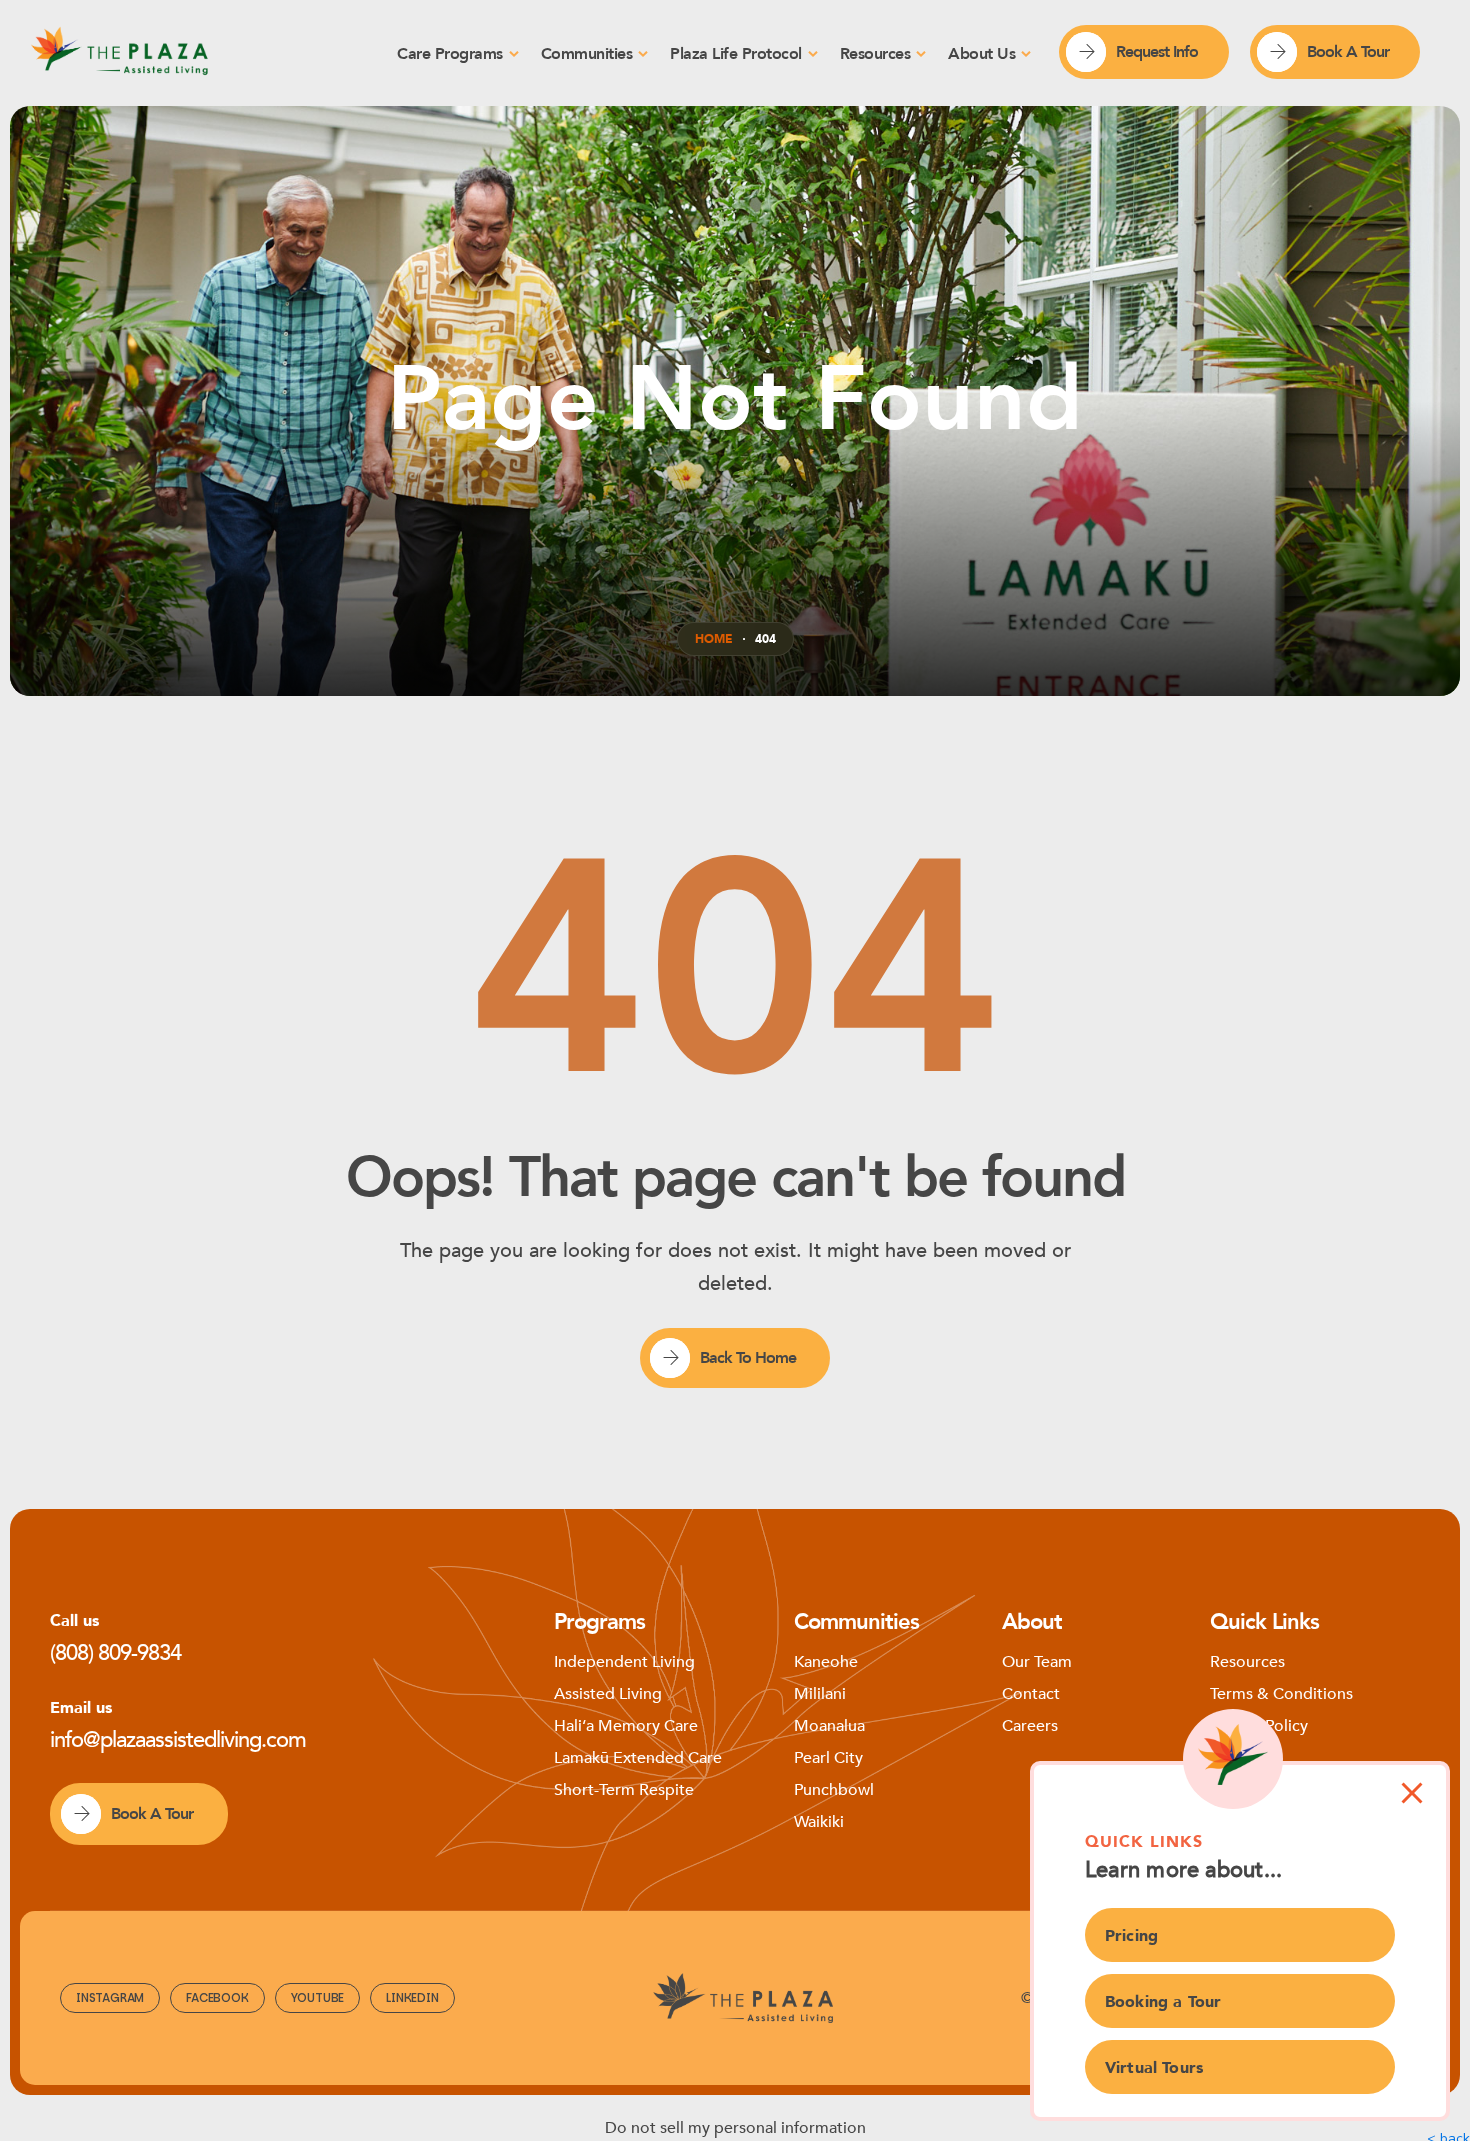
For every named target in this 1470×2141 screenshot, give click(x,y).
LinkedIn (412, 1997)
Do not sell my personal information (735, 2128)
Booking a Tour (1163, 2002)
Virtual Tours (1154, 2068)
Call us (74, 1621)
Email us (81, 1708)
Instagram (110, 1997)
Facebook (217, 1997)
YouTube (318, 1997)
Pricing (1131, 1936)
